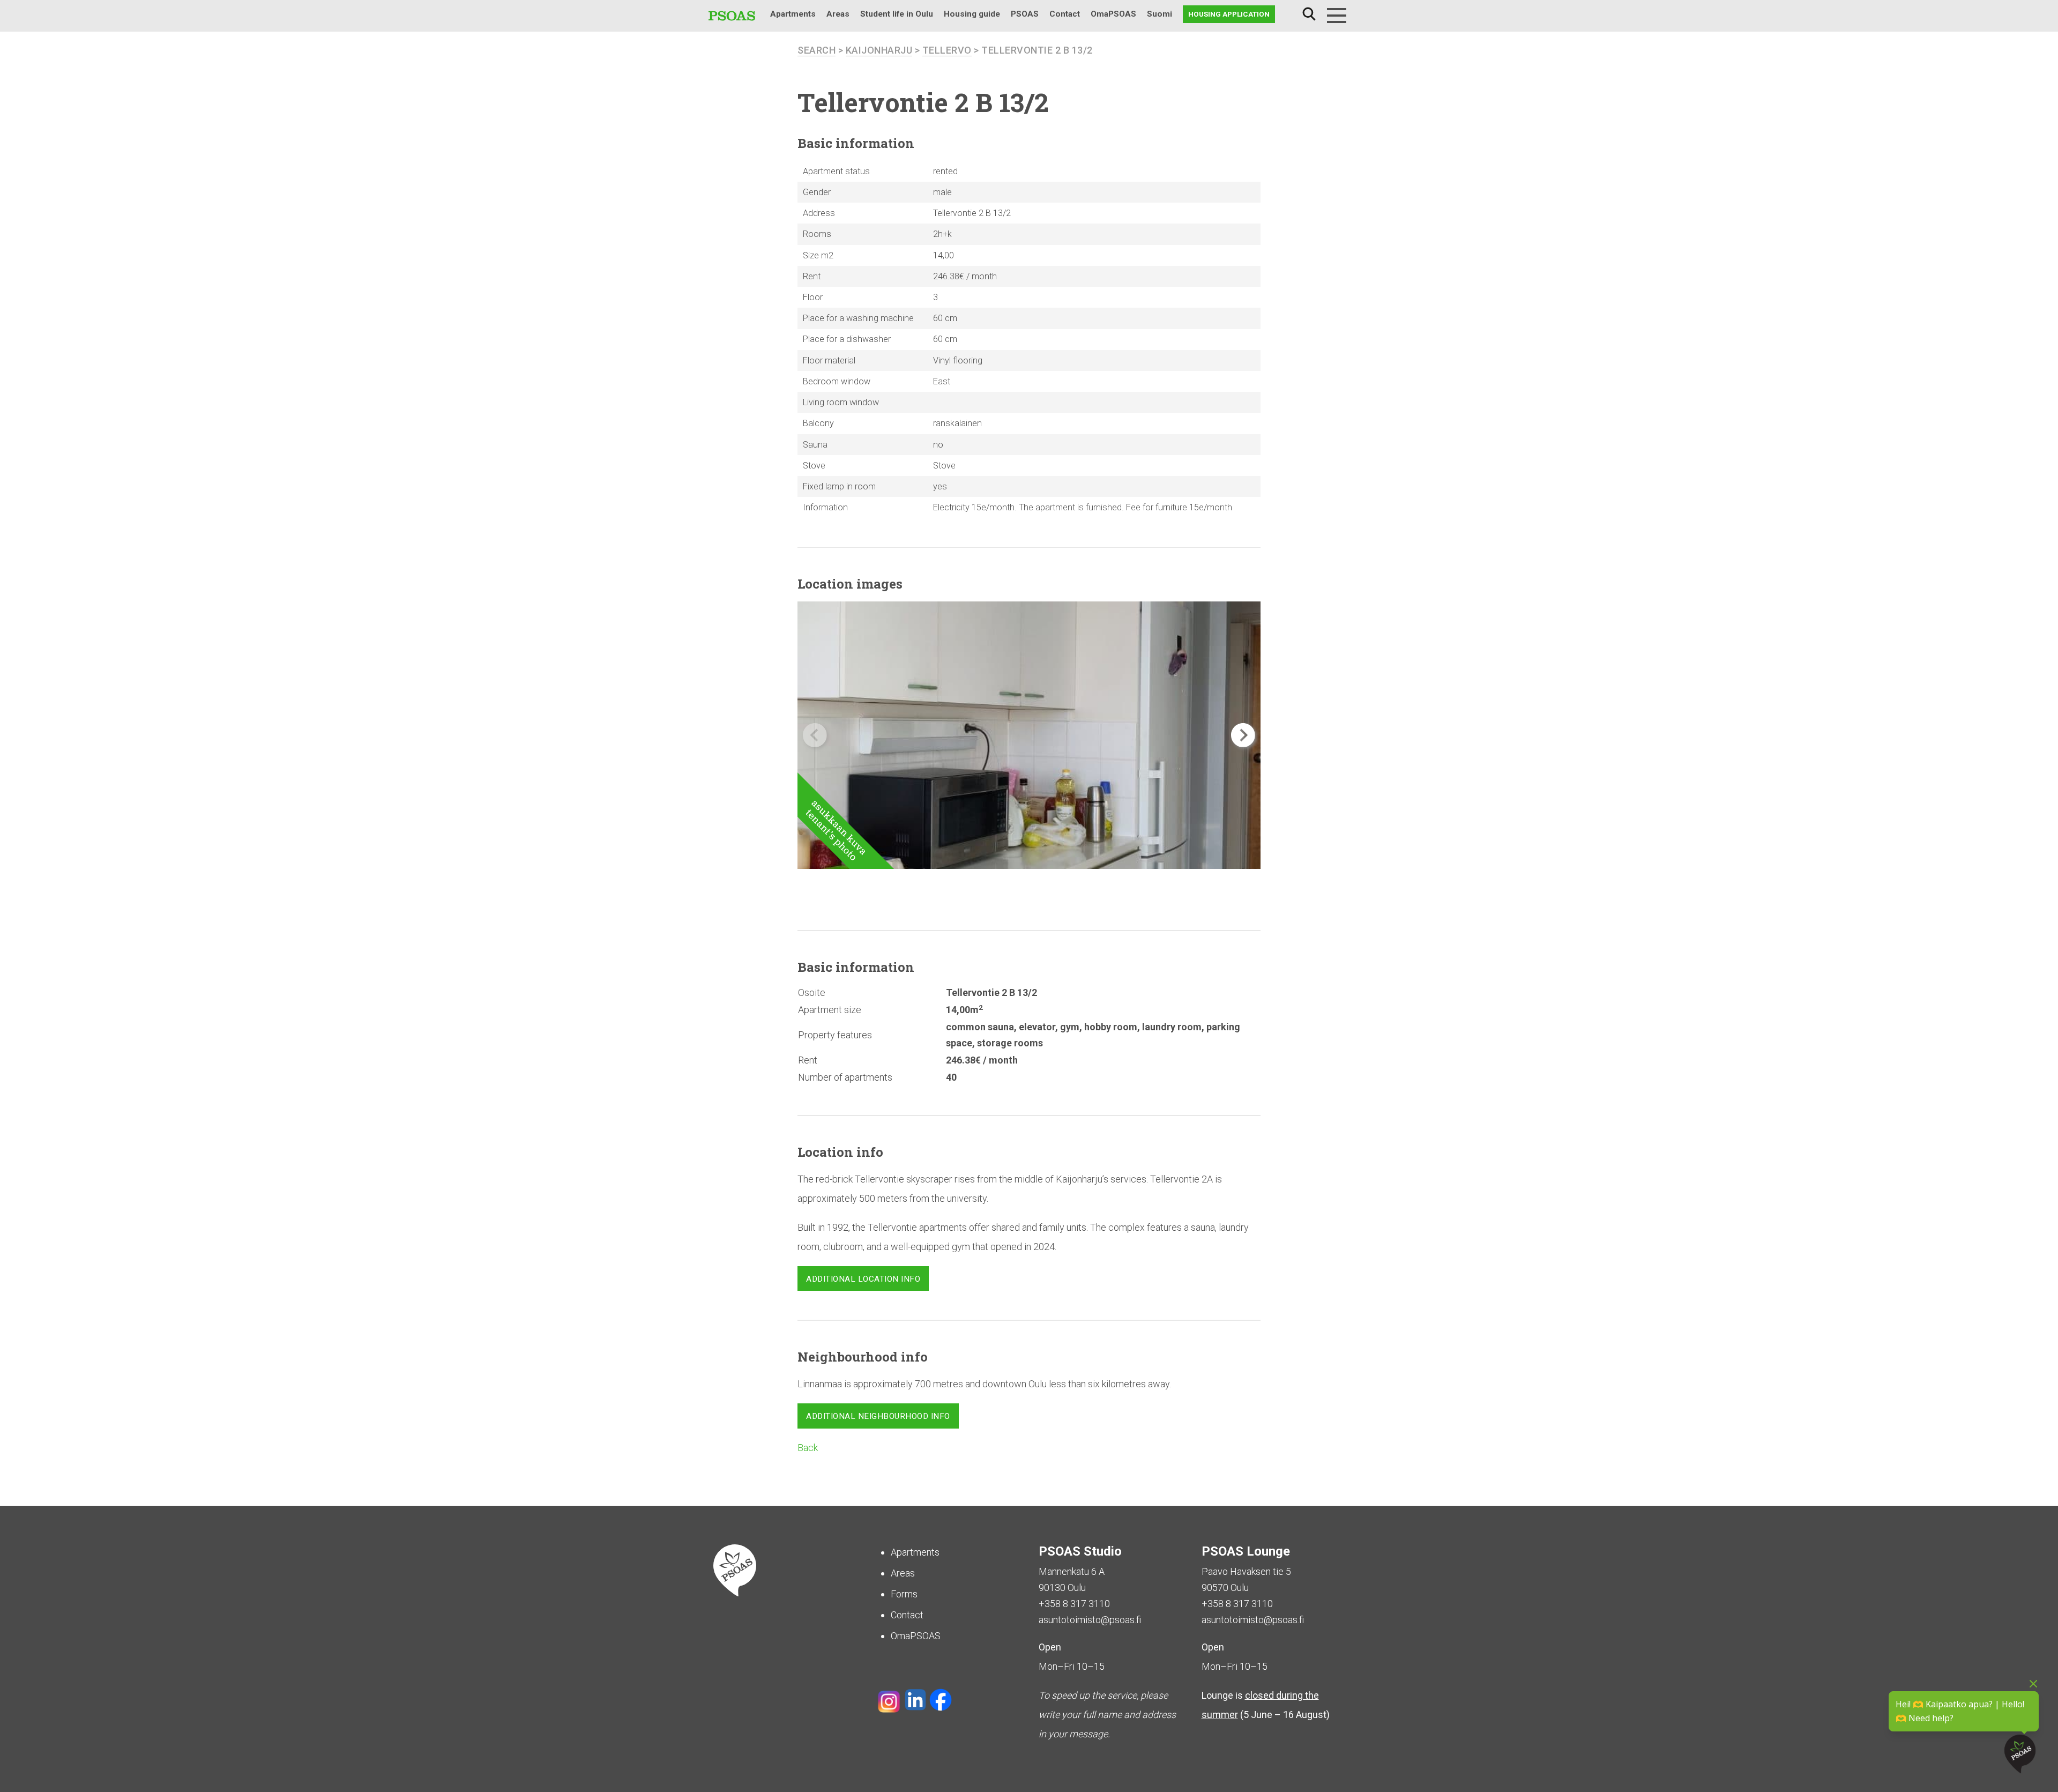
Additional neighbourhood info (878, 1416)
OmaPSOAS (1113, 14)
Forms (904, 1594)
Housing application (1229, 14)
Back (808, 1448)
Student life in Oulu (897, 14)
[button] (1243, 735)
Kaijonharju (879, 50)
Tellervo (947, 50)
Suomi (1160, 14)
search (817, 50)
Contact (1065, 14)
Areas (838, 14)
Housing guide (972, 14)
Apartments (793, 14)
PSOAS (1025, 14)
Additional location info (863, 1279)
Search (1309, 14)
